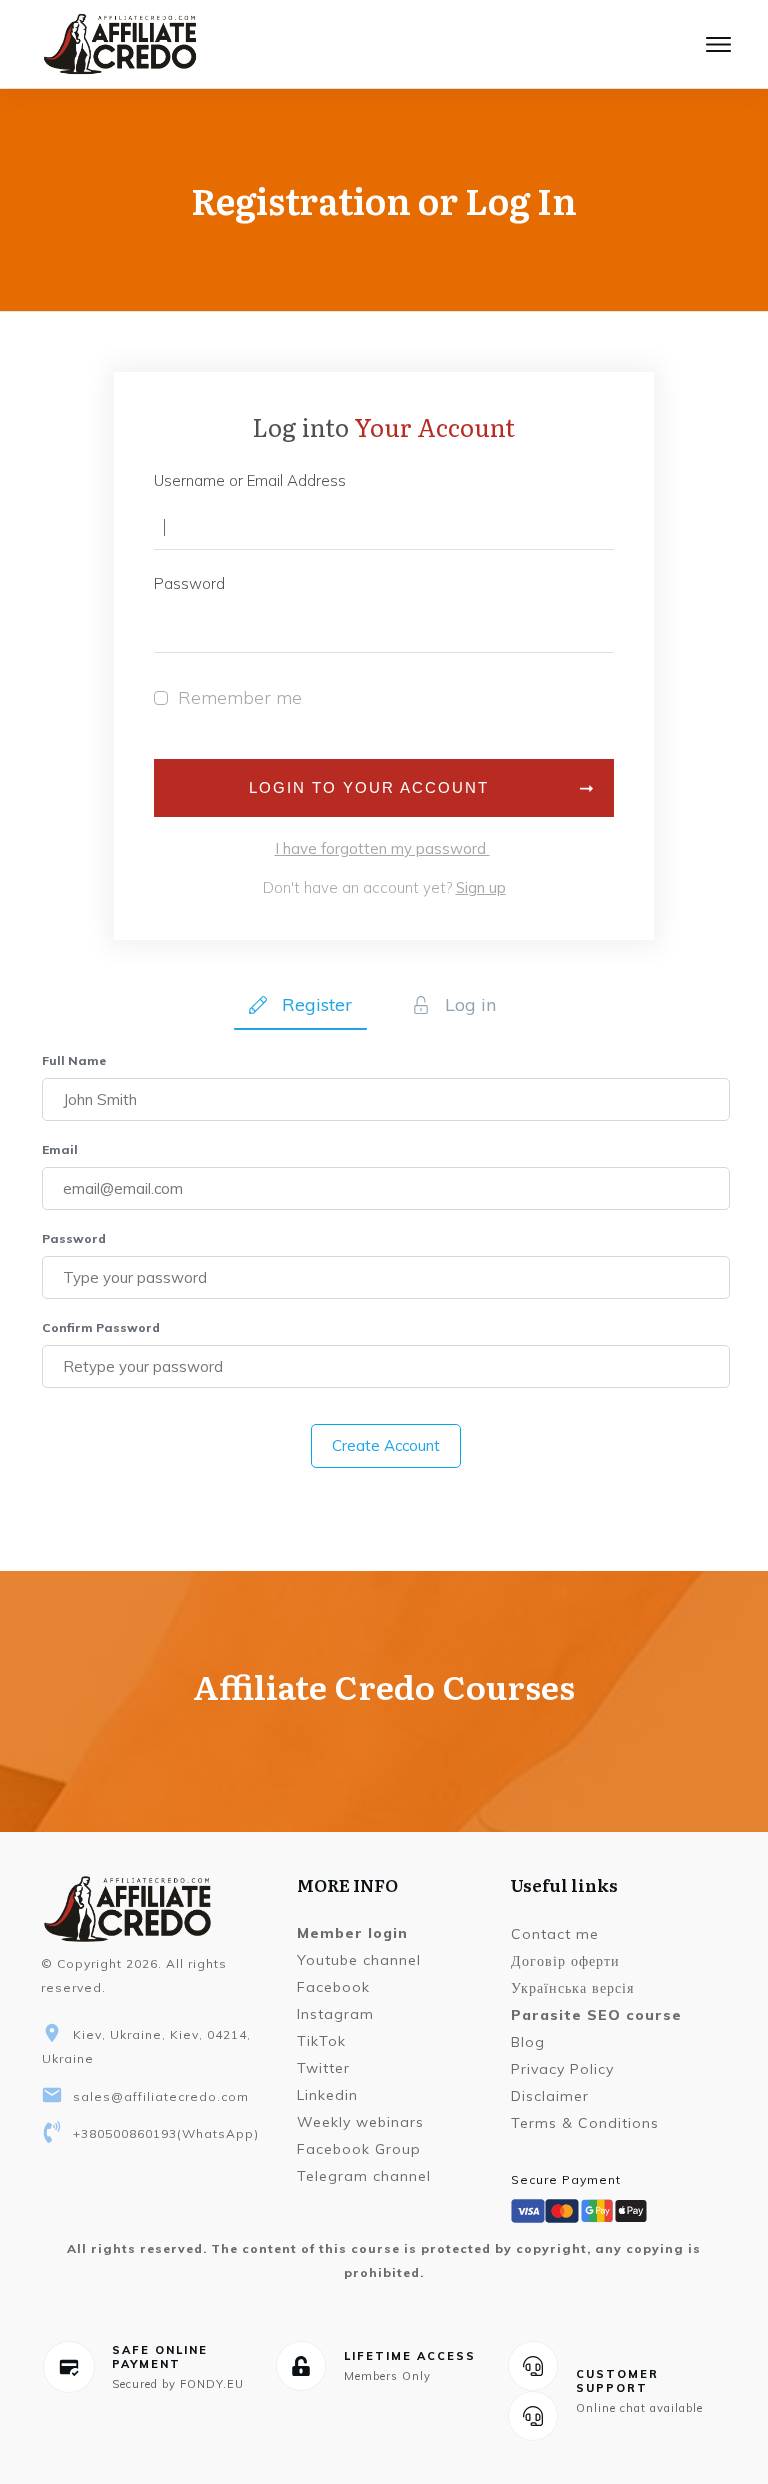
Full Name (74, 1060)
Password (74, 1238)
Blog (528, 2042)
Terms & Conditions (585, 2123)
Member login (352, 1933)
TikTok (321, 2041)
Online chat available (639, 2408)
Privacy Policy (562, 2069)
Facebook (333, 1987)
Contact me (555, 1934)
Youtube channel (359, 1960)
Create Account (386, 1445)
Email (60, 1149)
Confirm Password (101, 1327)
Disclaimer (550, 2096)
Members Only (387, 2376)
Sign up (481, 887)
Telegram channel (364, 2176)
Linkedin (327, 2095)
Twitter (323, 2068)
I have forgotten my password (382, 848)
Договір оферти (565, 1961)
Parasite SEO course (596, 2015)
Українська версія (572, 1988)
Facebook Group (359, 2149)
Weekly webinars (360, 2122)
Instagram (335, 2014)
